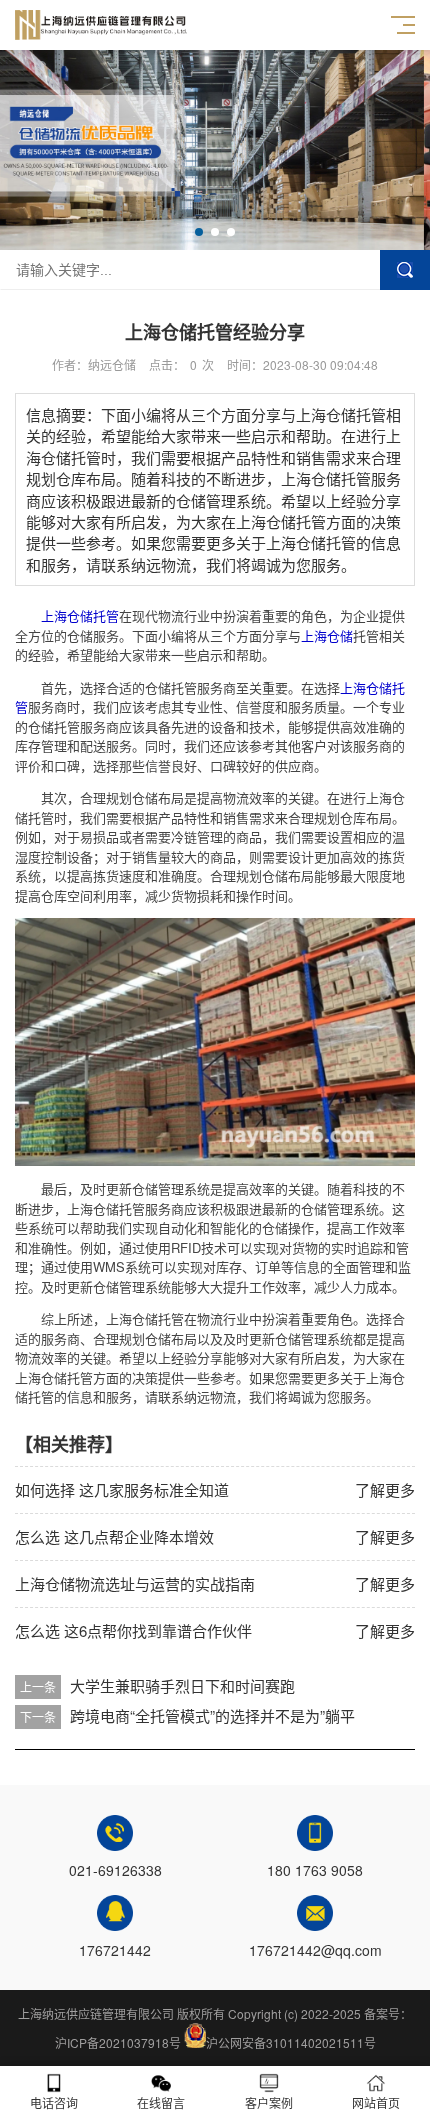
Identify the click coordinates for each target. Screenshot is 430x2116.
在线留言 (161, 2102)
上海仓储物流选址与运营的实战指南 (135, 1583)
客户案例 (269, 2102)
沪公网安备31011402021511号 (291, 2042)
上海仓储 (327, 635)
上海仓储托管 (80, 615)
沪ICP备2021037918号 (118, 2042)
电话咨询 (54, 2102)
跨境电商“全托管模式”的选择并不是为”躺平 (212, 1715)
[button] (199, 232)
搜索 (405, 270)
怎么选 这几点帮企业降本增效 (114, 1536)
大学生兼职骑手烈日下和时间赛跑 (182, 1685)
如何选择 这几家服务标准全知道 (122, 1489)
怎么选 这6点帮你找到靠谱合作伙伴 (133, 1630)
